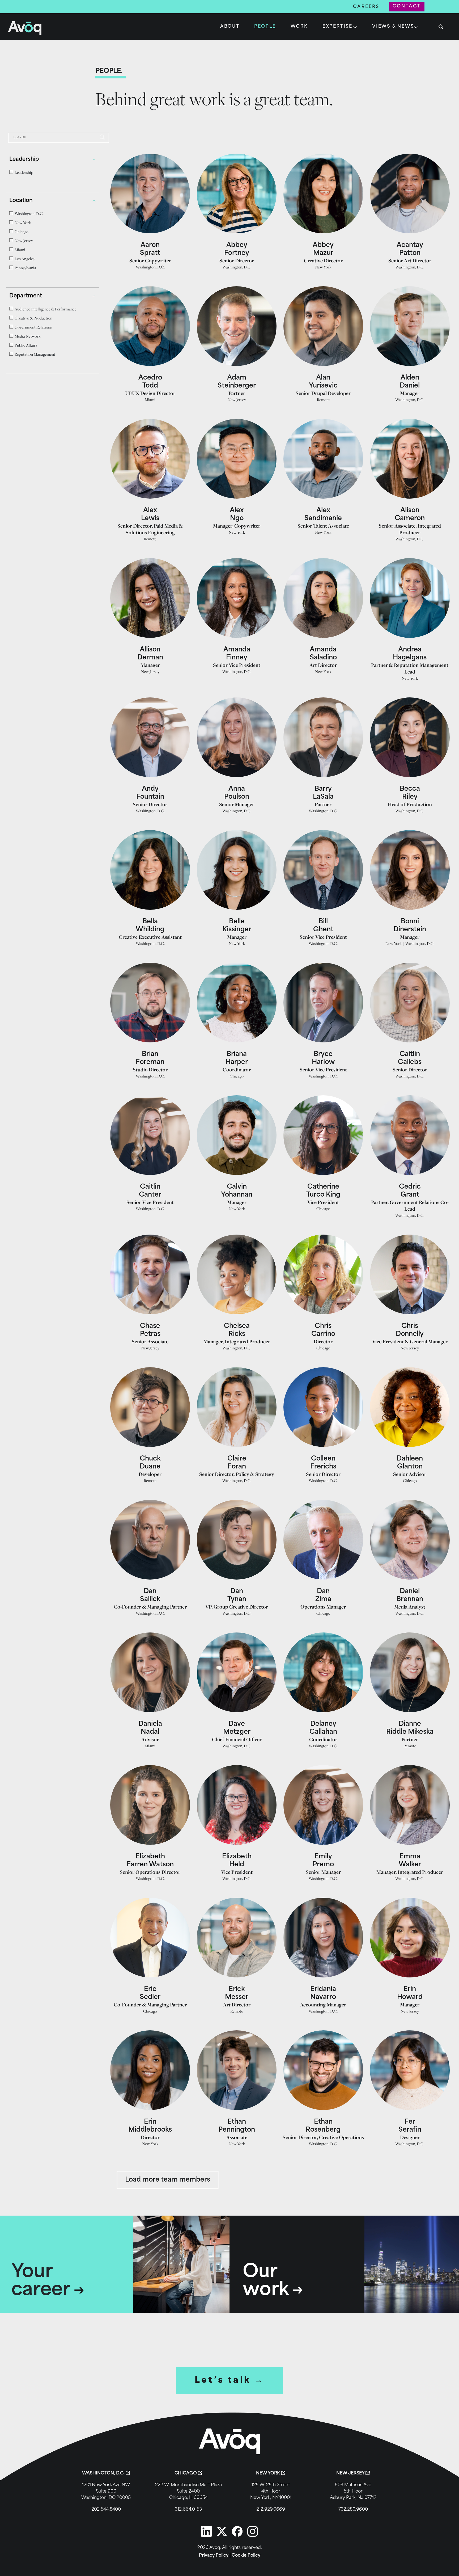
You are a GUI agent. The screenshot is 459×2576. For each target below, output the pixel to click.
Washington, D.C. (150, 267)
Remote (323, 400)
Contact (407, 6)
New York (323, 267)
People (265, 27)
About (230, 27)
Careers (366, 7)
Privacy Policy (214, 2556)
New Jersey (237, 400)
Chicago (237, 1076)
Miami (150, 400)
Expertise (337, 27)
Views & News (393, 27)
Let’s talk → (230, 2381)
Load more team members (168, 2180)
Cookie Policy (246, 2556)
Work (299, 27)
